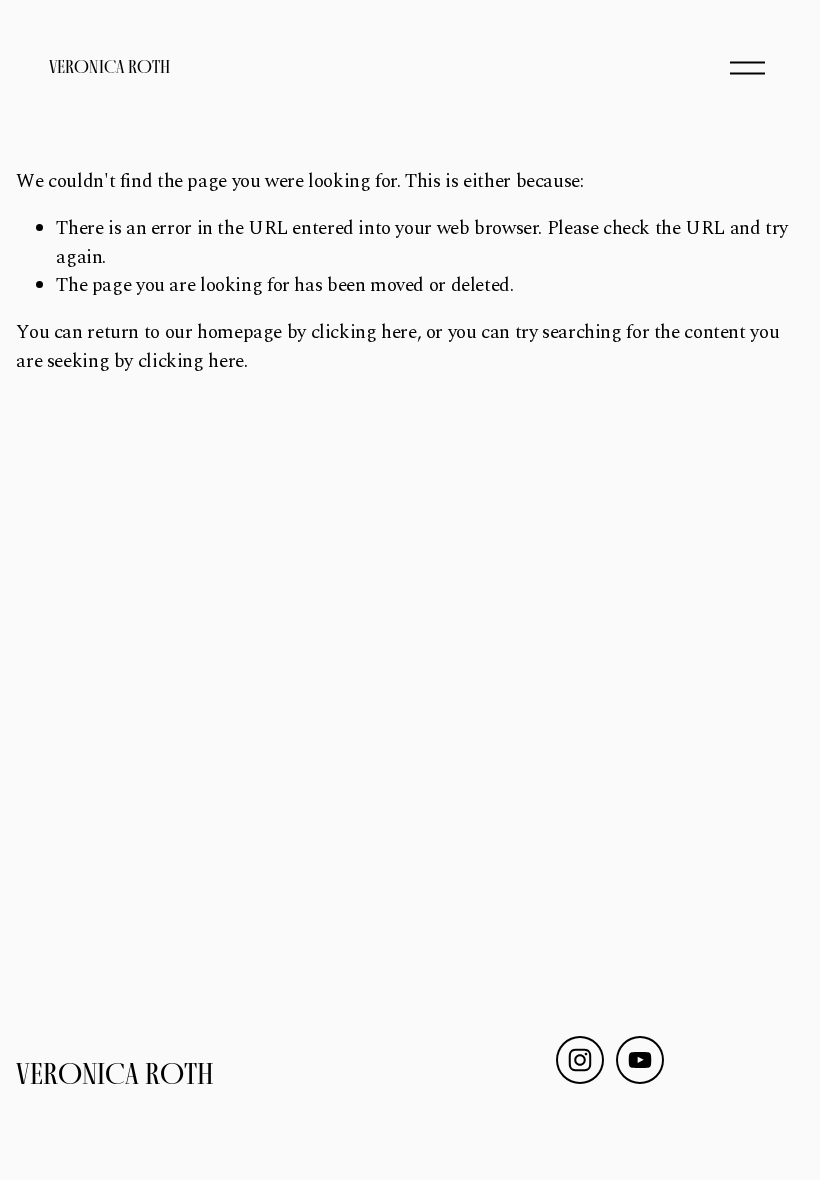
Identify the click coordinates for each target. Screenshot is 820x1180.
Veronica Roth (109, 66)
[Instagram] (580, 1060)
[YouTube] (640, 1060)
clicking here (364, 332)
